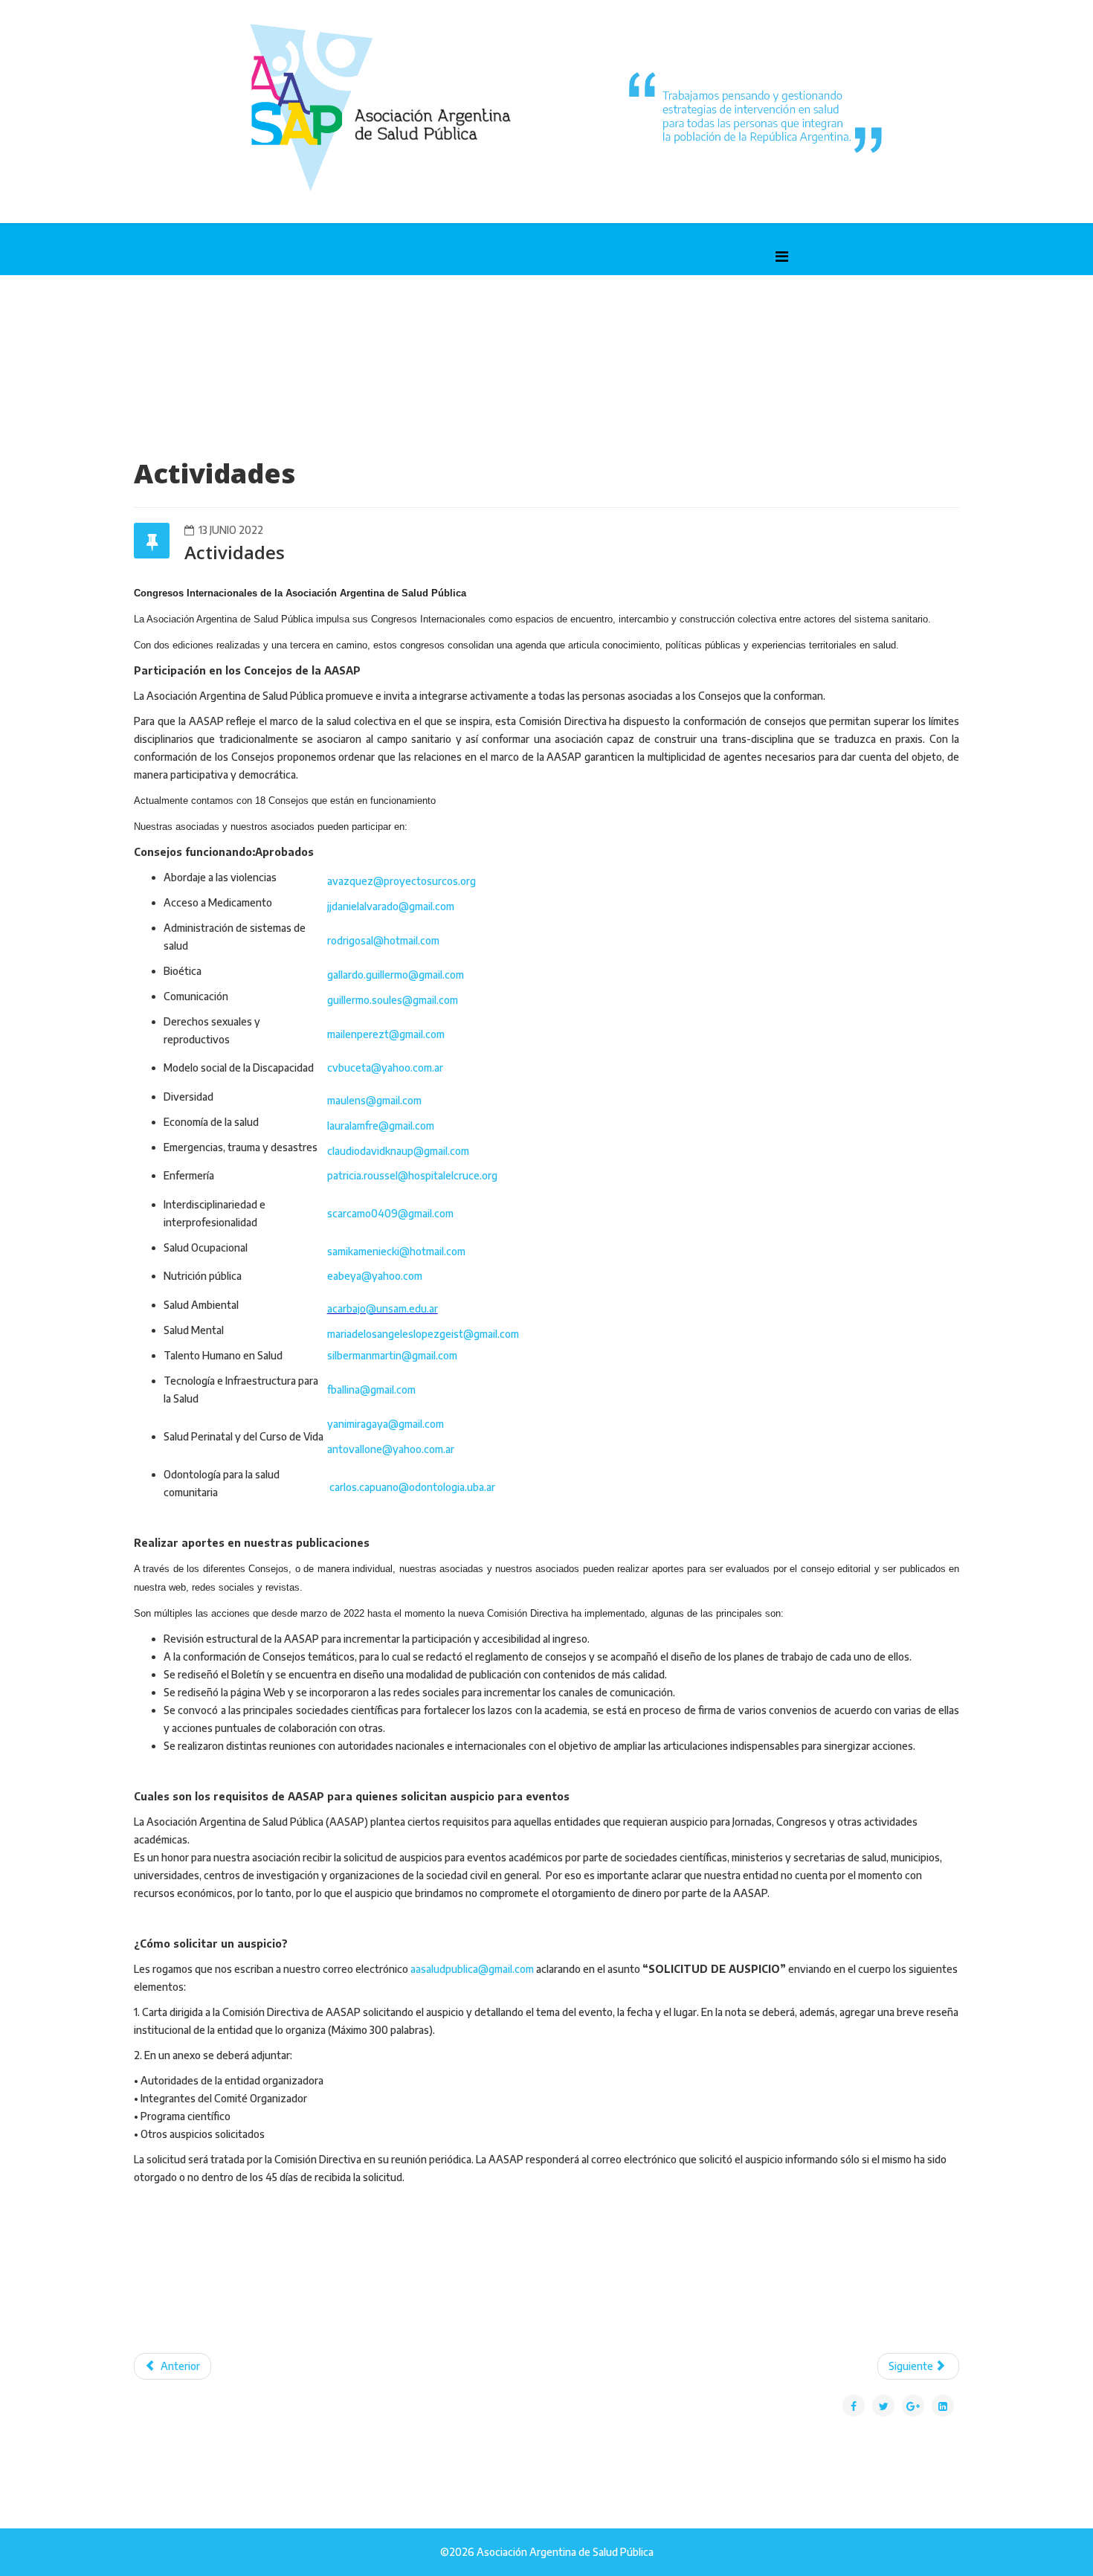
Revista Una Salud (435, 321)
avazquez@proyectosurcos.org (402, 881)
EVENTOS (754, 321)
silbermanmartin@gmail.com (392, 1355)
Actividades (329, 321)
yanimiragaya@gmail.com (386, 1424)
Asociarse (681, 321)
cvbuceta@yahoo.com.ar (385, 1068)
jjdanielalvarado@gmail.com (391, 906)
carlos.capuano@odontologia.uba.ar (412, 1487)
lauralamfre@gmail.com (381, 1126)
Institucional (235, 321)
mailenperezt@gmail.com (386, 1034)
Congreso (604, 321)
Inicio (159, 321)
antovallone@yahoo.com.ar (391, 1449)
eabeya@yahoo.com (375, 1276)
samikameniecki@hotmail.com (396, 1251)
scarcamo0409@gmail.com (390, 1213)
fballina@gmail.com (371, 1390)
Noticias (532, 321)
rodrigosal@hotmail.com (383, 940)
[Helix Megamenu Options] (782, 255)
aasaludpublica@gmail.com (472, 1969)
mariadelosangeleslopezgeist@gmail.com (423, 1334)
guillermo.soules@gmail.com (393, 1000)
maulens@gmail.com (374, 1100)
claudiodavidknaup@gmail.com (398, 1151)
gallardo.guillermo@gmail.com (396, 975)
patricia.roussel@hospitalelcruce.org (412, 1175)
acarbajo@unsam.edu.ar (383, 1308)
